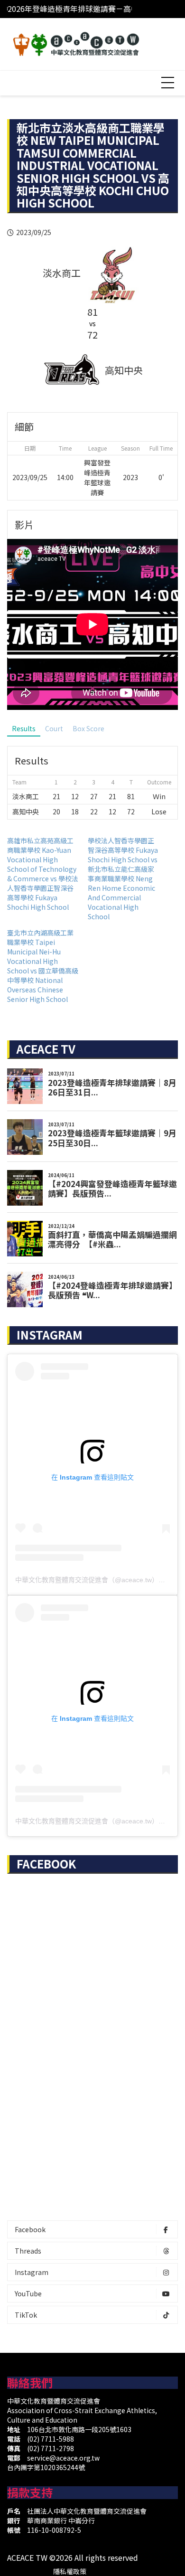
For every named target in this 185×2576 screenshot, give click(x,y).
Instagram (32, 2272)
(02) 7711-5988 (51, 2439)
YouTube (28, 2293)
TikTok (26, 2315)
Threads (28, 2251)
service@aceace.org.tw (63, 2458)
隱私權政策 (70, 2571)
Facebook (30, 2229)
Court (54, 728)
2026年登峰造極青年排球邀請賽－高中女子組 (84, 6)
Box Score (88, 728)
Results (24, 728)
